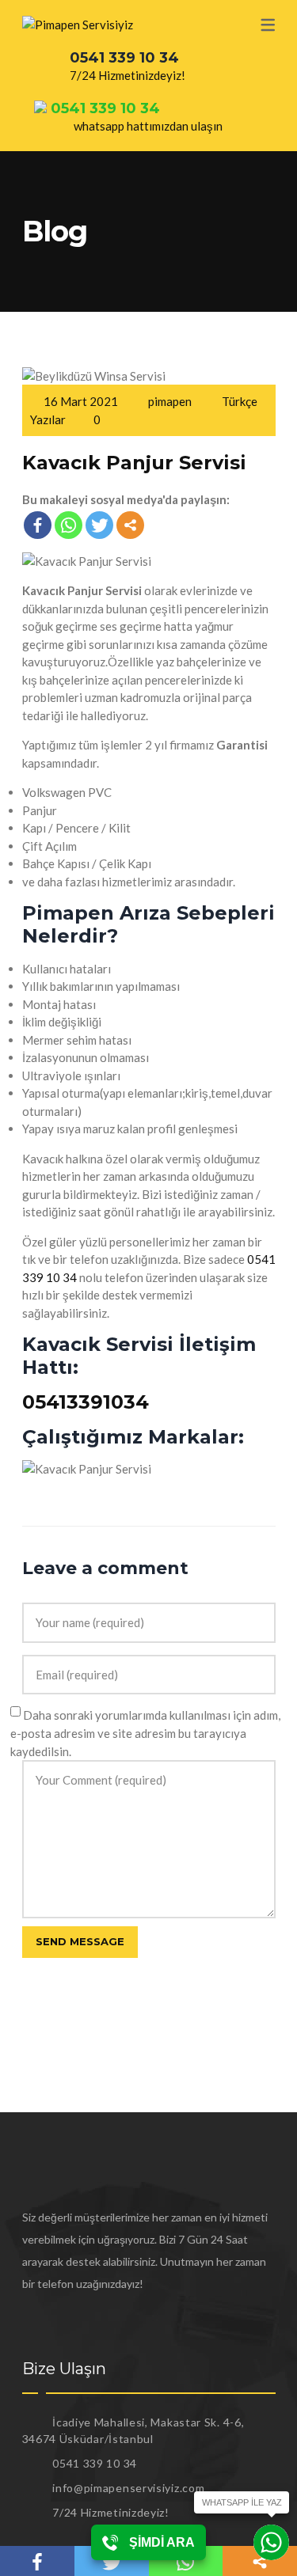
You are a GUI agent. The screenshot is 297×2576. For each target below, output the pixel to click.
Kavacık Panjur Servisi (134, 463)
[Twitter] (99, 525)
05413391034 (86, 1402)
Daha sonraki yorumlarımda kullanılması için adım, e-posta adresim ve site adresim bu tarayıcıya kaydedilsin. (145, 1733)
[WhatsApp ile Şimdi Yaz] (271, 2542)
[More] (130, 525)
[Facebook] (38, 525)
